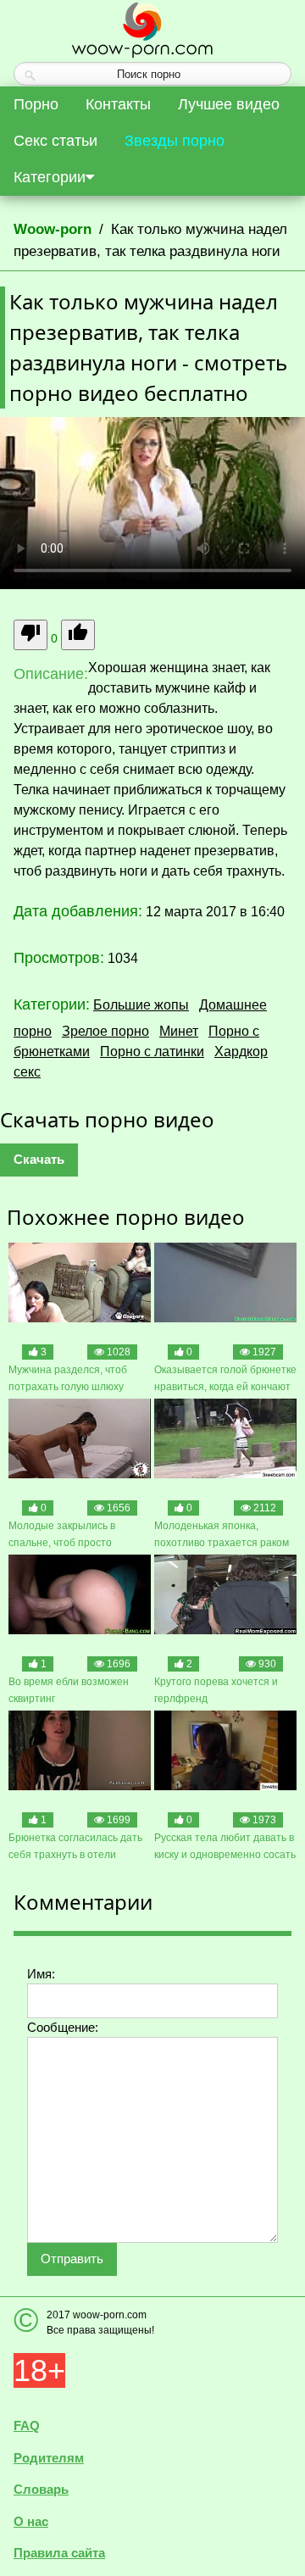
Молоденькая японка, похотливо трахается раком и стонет (222, 1536)
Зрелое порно (105, 1031)
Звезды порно (175, 141)
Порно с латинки (152, 1052)
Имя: (41, 1974)
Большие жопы (141, 1005)
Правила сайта (59, 2553)
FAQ (27, 2426)
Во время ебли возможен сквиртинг (69, 1690)
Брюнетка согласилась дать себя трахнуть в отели (75, 1846)
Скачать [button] (39, 1159)
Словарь (41, 2489)
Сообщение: (63, 2027)
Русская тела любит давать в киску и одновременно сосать (225, 1846)
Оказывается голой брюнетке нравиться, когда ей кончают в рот (225, 1380)
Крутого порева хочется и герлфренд (216, 1690)
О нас (31, 2521)
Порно (36, 104)
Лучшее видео (229, 104)
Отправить (72, 2259)
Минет (179, 1031)
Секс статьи (55, 141)
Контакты (118, 104)
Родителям (49, 2458)
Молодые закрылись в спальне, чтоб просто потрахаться (62, 1536)
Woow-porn (53, 229)
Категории (50, 177)
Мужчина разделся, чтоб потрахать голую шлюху (68, 1378)
